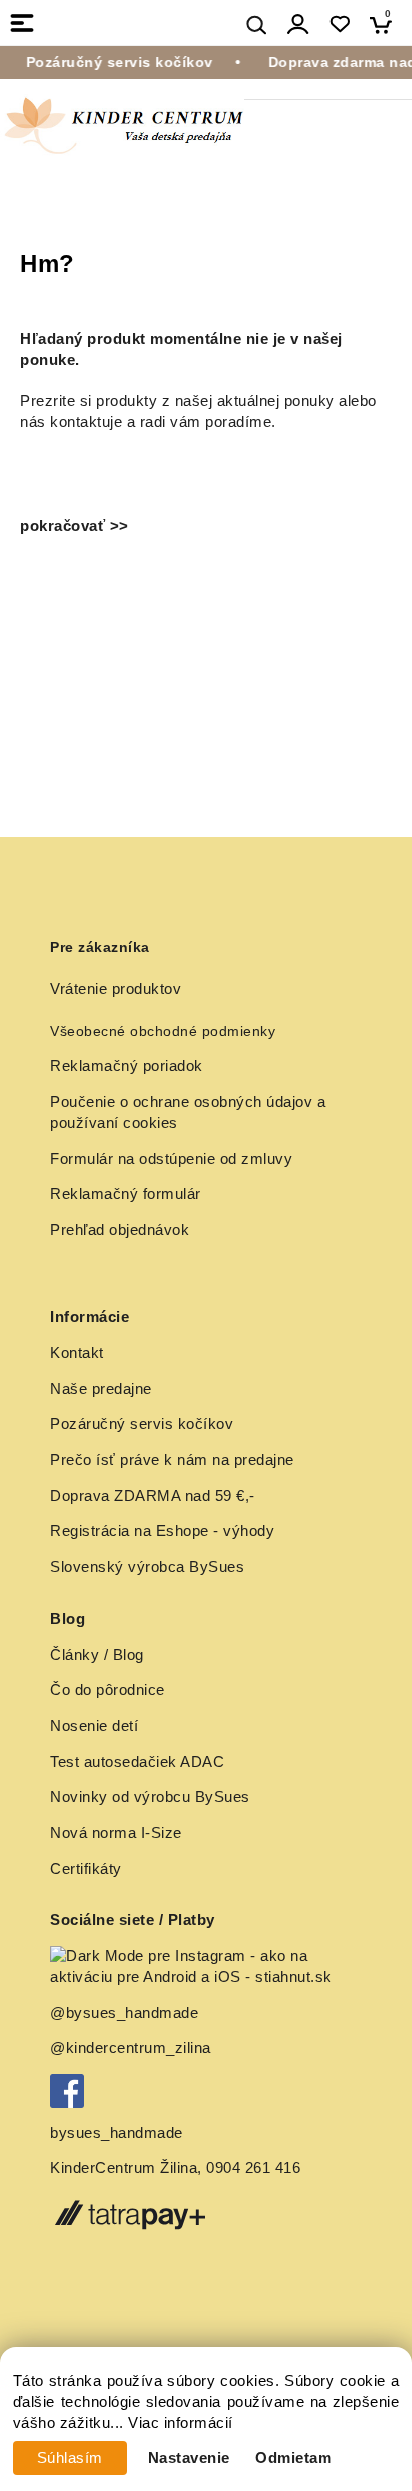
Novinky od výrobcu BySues (150, 1797)
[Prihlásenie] (298, 24)
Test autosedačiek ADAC (137, 1762)
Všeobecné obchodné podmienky (162, 1031)
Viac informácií (180, 2423)
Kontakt (77, 1353)
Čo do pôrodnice (107, 1690)
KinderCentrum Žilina (123, 2168)
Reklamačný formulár (125, 1194)
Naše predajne (101, 1389)
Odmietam (293, 2458)
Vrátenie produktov (115, 989)
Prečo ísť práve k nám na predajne (172, 1460)
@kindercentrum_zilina (132, 2048)
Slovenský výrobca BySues (147, 1567)
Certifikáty (86, 1869)
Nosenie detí (94, 1726)
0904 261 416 (253, 2168)
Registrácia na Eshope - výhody (162, 1531)
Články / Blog (97, 1655)
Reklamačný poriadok (126, 1066)
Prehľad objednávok (119, 1230)
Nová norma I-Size (118, 1833)
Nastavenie (189, 2458)
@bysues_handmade (124, 2013)
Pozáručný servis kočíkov (141, 1424)
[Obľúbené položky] (339, 24)
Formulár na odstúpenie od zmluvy (171, 1159)
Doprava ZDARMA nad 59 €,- (152, 1496)
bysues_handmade (118, 2133)
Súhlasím (70, 2458)
